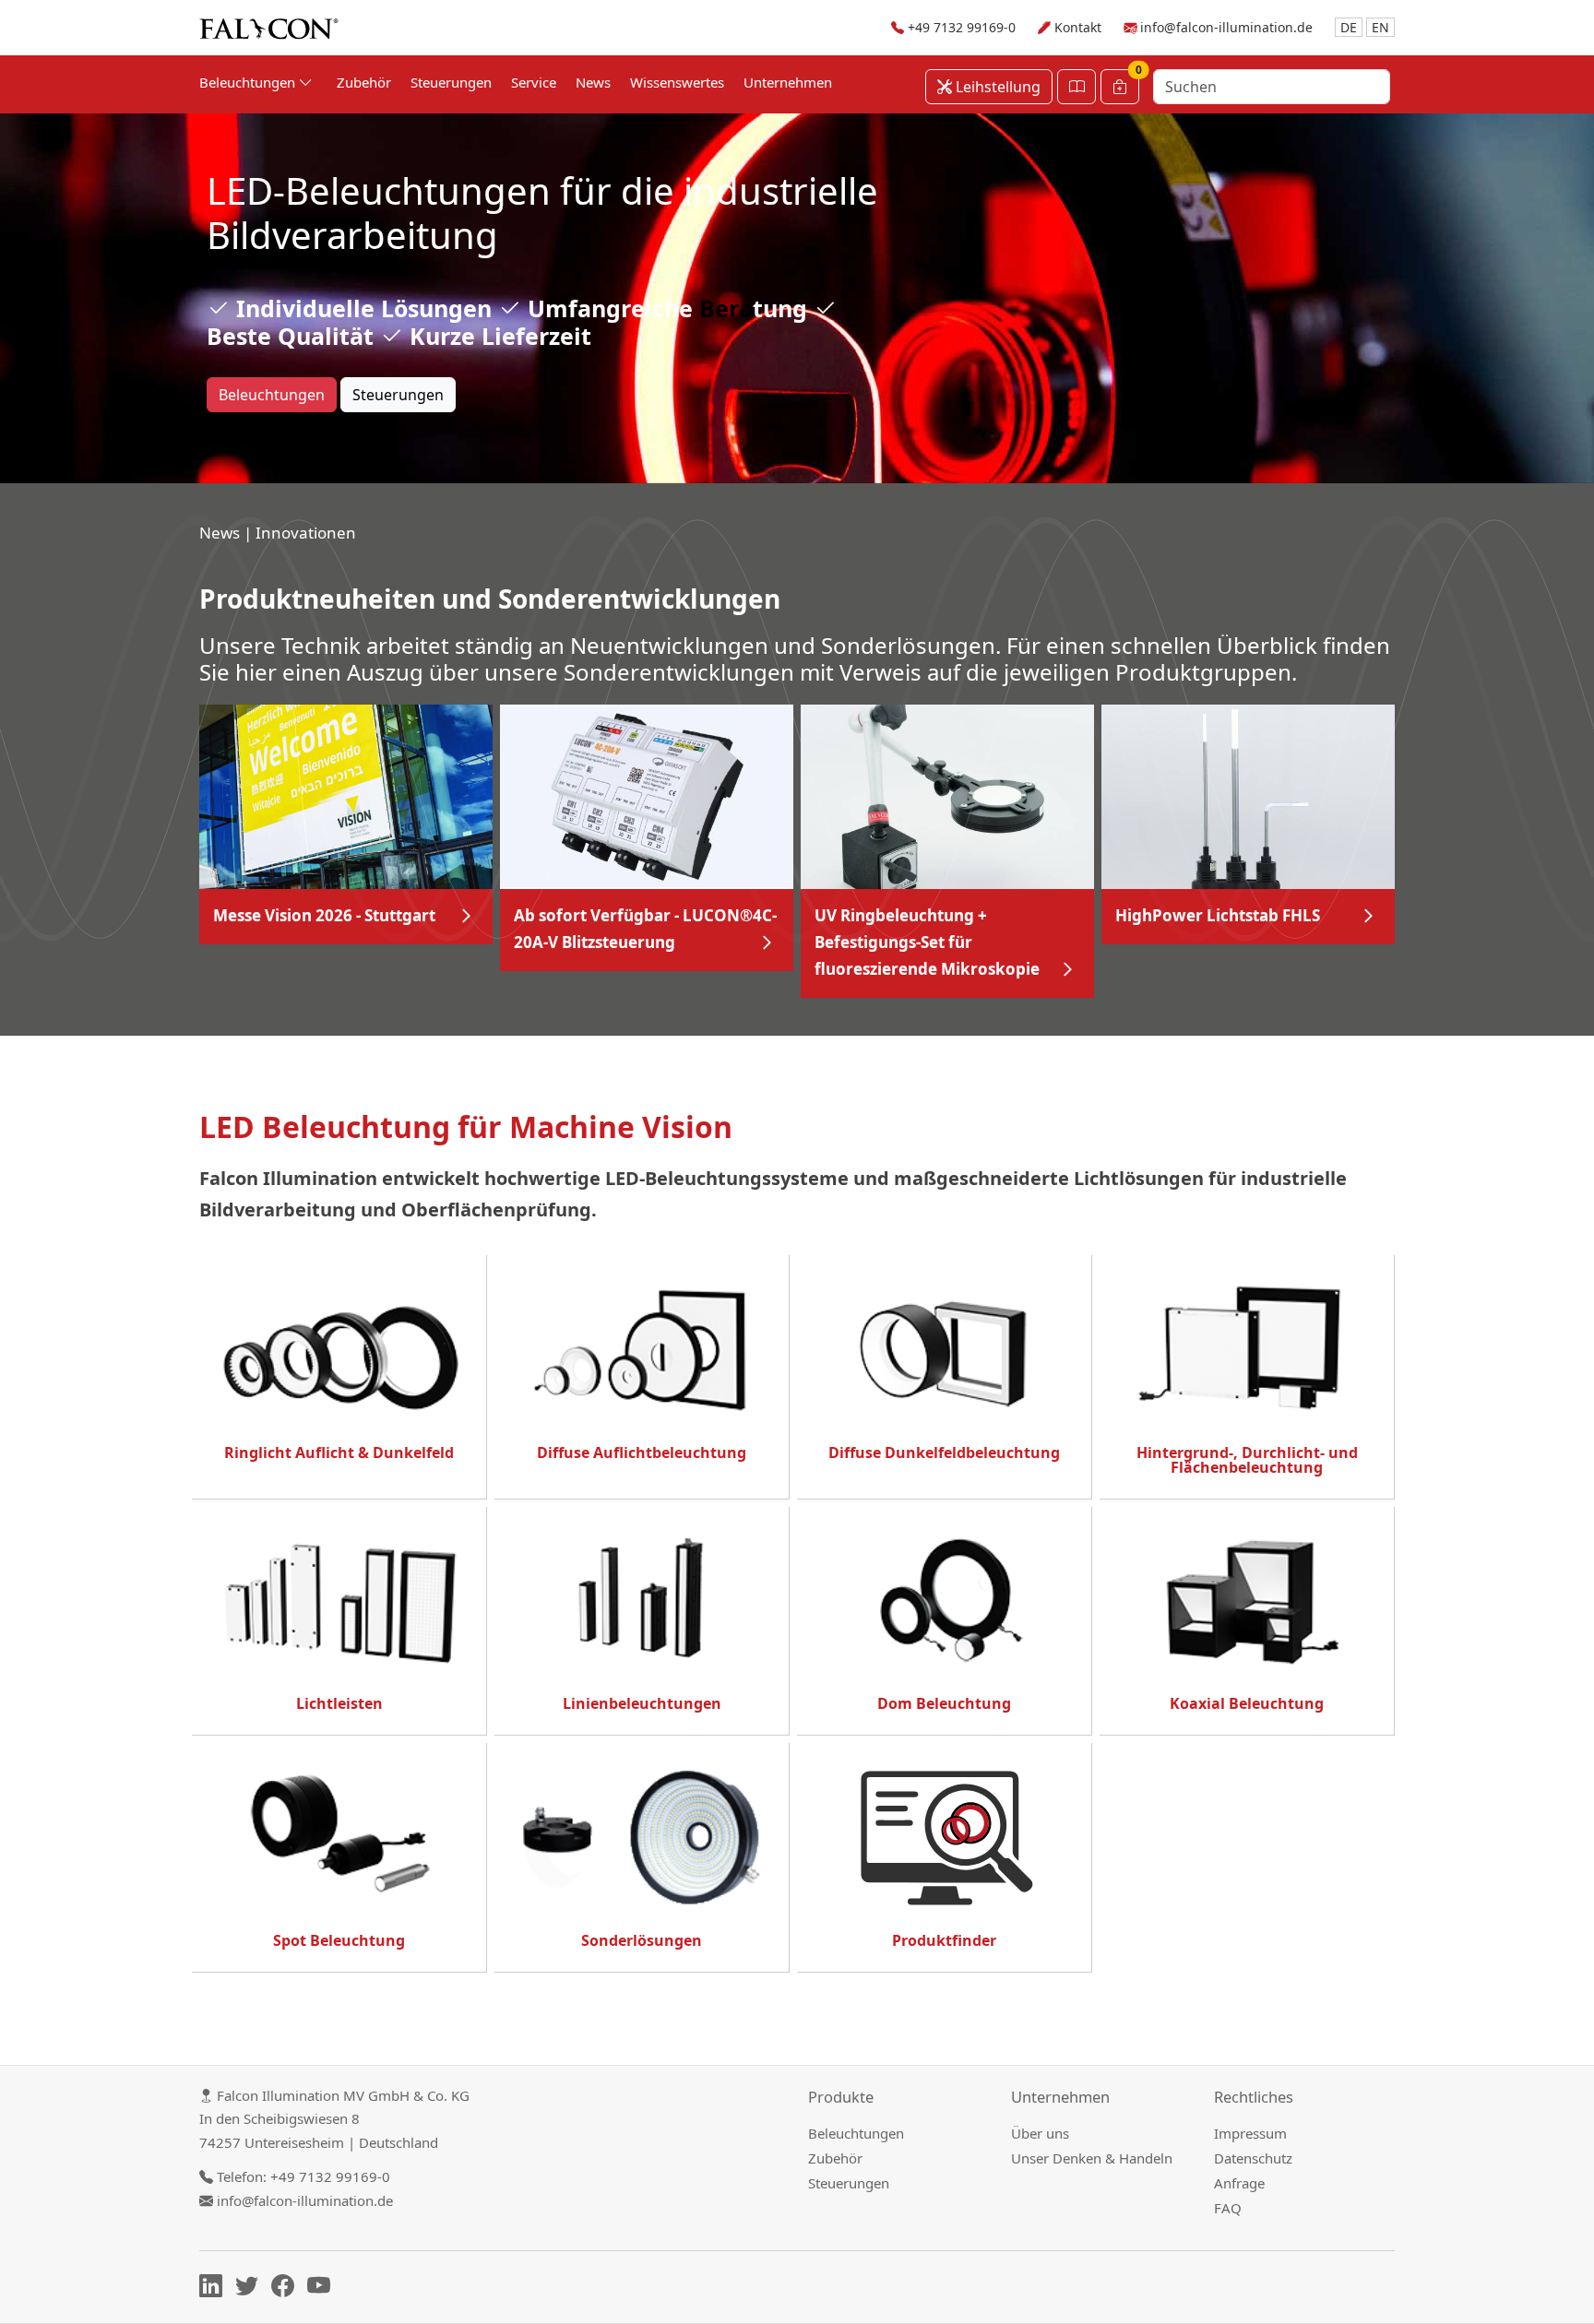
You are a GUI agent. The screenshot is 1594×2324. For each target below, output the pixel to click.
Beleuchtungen (272, 395)
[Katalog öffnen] (1077, 87)
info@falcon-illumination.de (1226, 27)
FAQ (1228, 2208)
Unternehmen (788, 82)
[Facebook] (287, 2289)
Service (534, 82)
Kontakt (1078, 27)
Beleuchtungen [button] (249, 82)
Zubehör (364, 82)
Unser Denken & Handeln (1092, 2158)
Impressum (1250, 2133)
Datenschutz (1253, 2158)
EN (1380, 27)
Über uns (1040, 2133)
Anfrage (1239, 2183)
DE (1349, 27)
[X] (251, 2289)
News (593, 82)
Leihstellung (996, 87)
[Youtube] (323, 2289)
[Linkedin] (215, 2289)
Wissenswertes (677, 82)
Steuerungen (451, 82)
